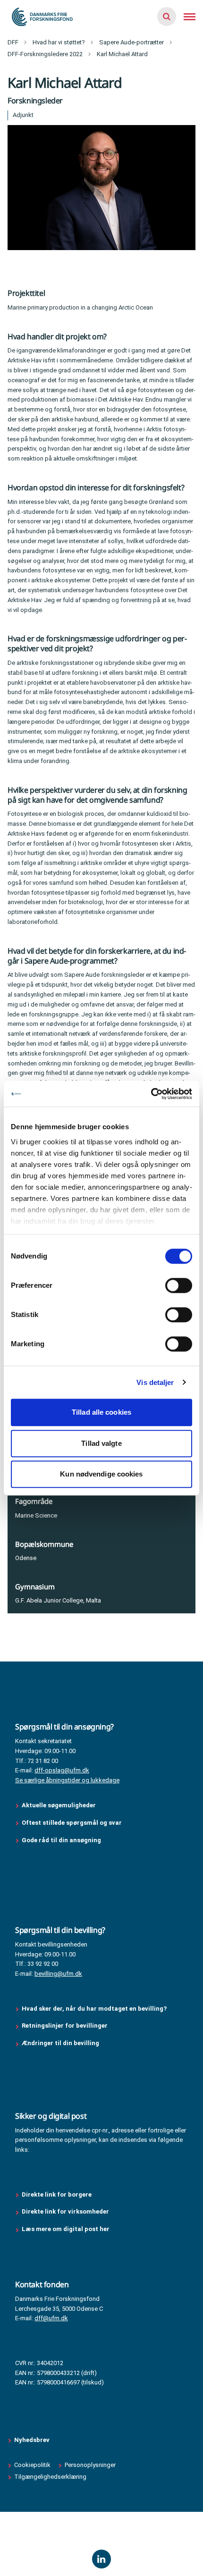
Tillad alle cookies (101, 1412)
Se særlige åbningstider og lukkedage (67, 1780)
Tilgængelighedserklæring (50, 2477)
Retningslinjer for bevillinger (65, 2026)
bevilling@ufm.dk (58, 1974)
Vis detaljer (155, 1382)
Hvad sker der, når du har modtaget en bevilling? (94, 2009)
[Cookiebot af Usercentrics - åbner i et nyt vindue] (151, 1094)
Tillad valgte (101, 1443)
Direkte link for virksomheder (65, 2211)
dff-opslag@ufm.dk (62, 1770)
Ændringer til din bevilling (61, 2043)
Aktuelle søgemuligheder (59, 1805)
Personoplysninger (90, 2465)
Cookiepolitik (32, 2465)
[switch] (179, 1285)
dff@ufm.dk (51, 2318)
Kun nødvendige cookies (101, 1474)
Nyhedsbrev (32, 2440)
